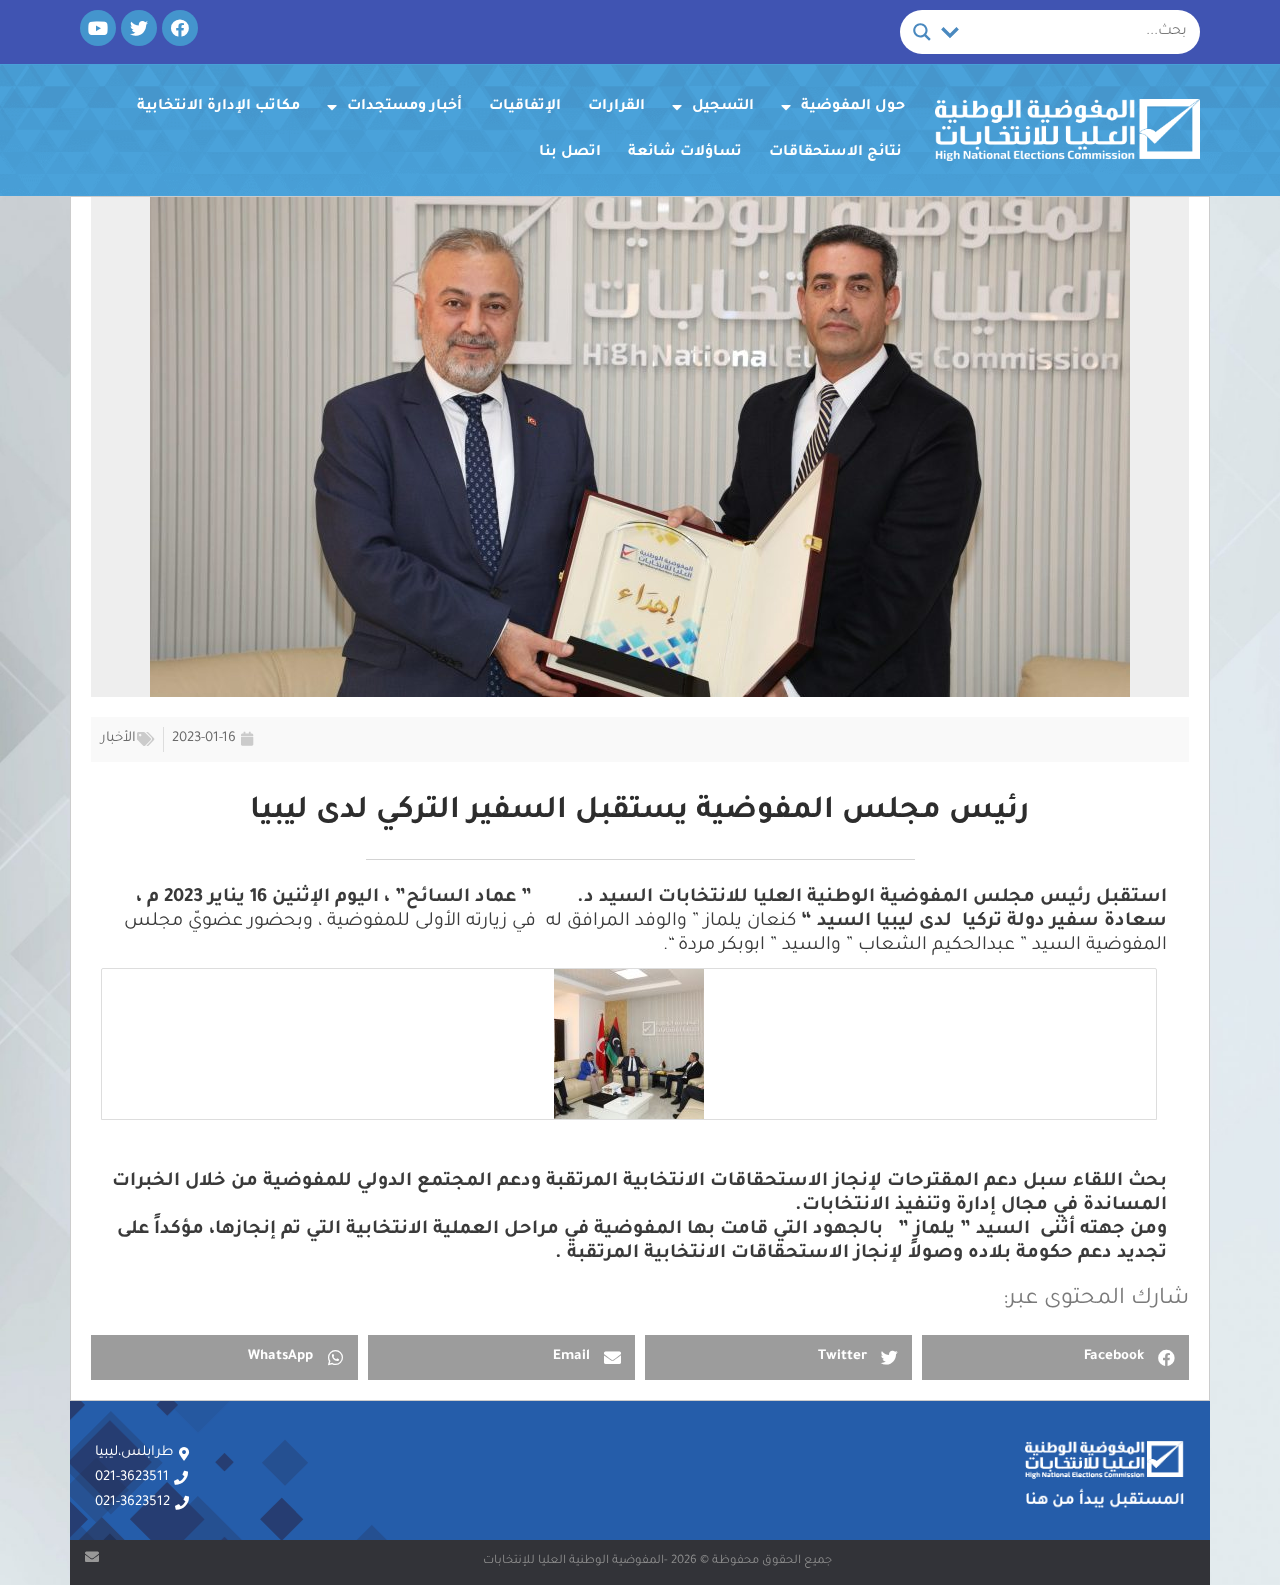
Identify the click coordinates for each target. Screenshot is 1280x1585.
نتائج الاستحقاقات (835, 153)
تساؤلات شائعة (685, 153)
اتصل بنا (570, 153)
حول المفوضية (853, 107)
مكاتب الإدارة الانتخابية (218, 107)
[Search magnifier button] (922, 32)
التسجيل (723, 107)
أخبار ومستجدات (404, 107)
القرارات (616, 107)
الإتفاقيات (525, 107)
